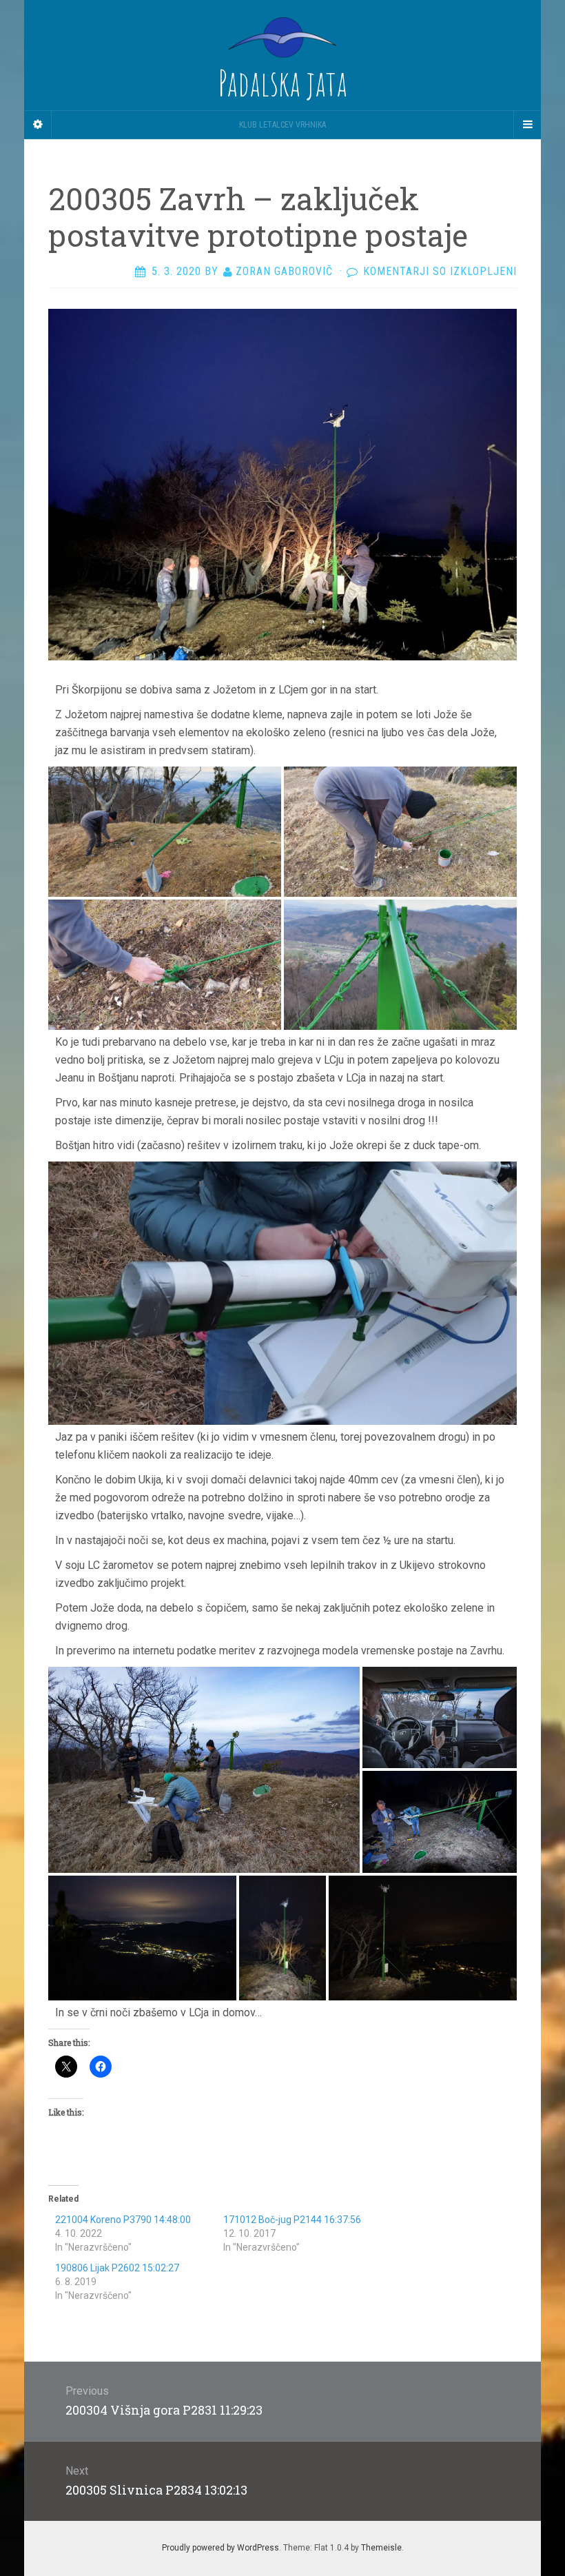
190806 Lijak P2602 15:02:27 (117, 2268)
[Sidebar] (38, 125)
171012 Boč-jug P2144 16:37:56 (292, 2220)
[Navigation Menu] (527, 125)
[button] (165, 832)
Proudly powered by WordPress (220, 2548)
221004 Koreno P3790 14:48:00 (123, 2220)
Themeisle (381, 2548)
